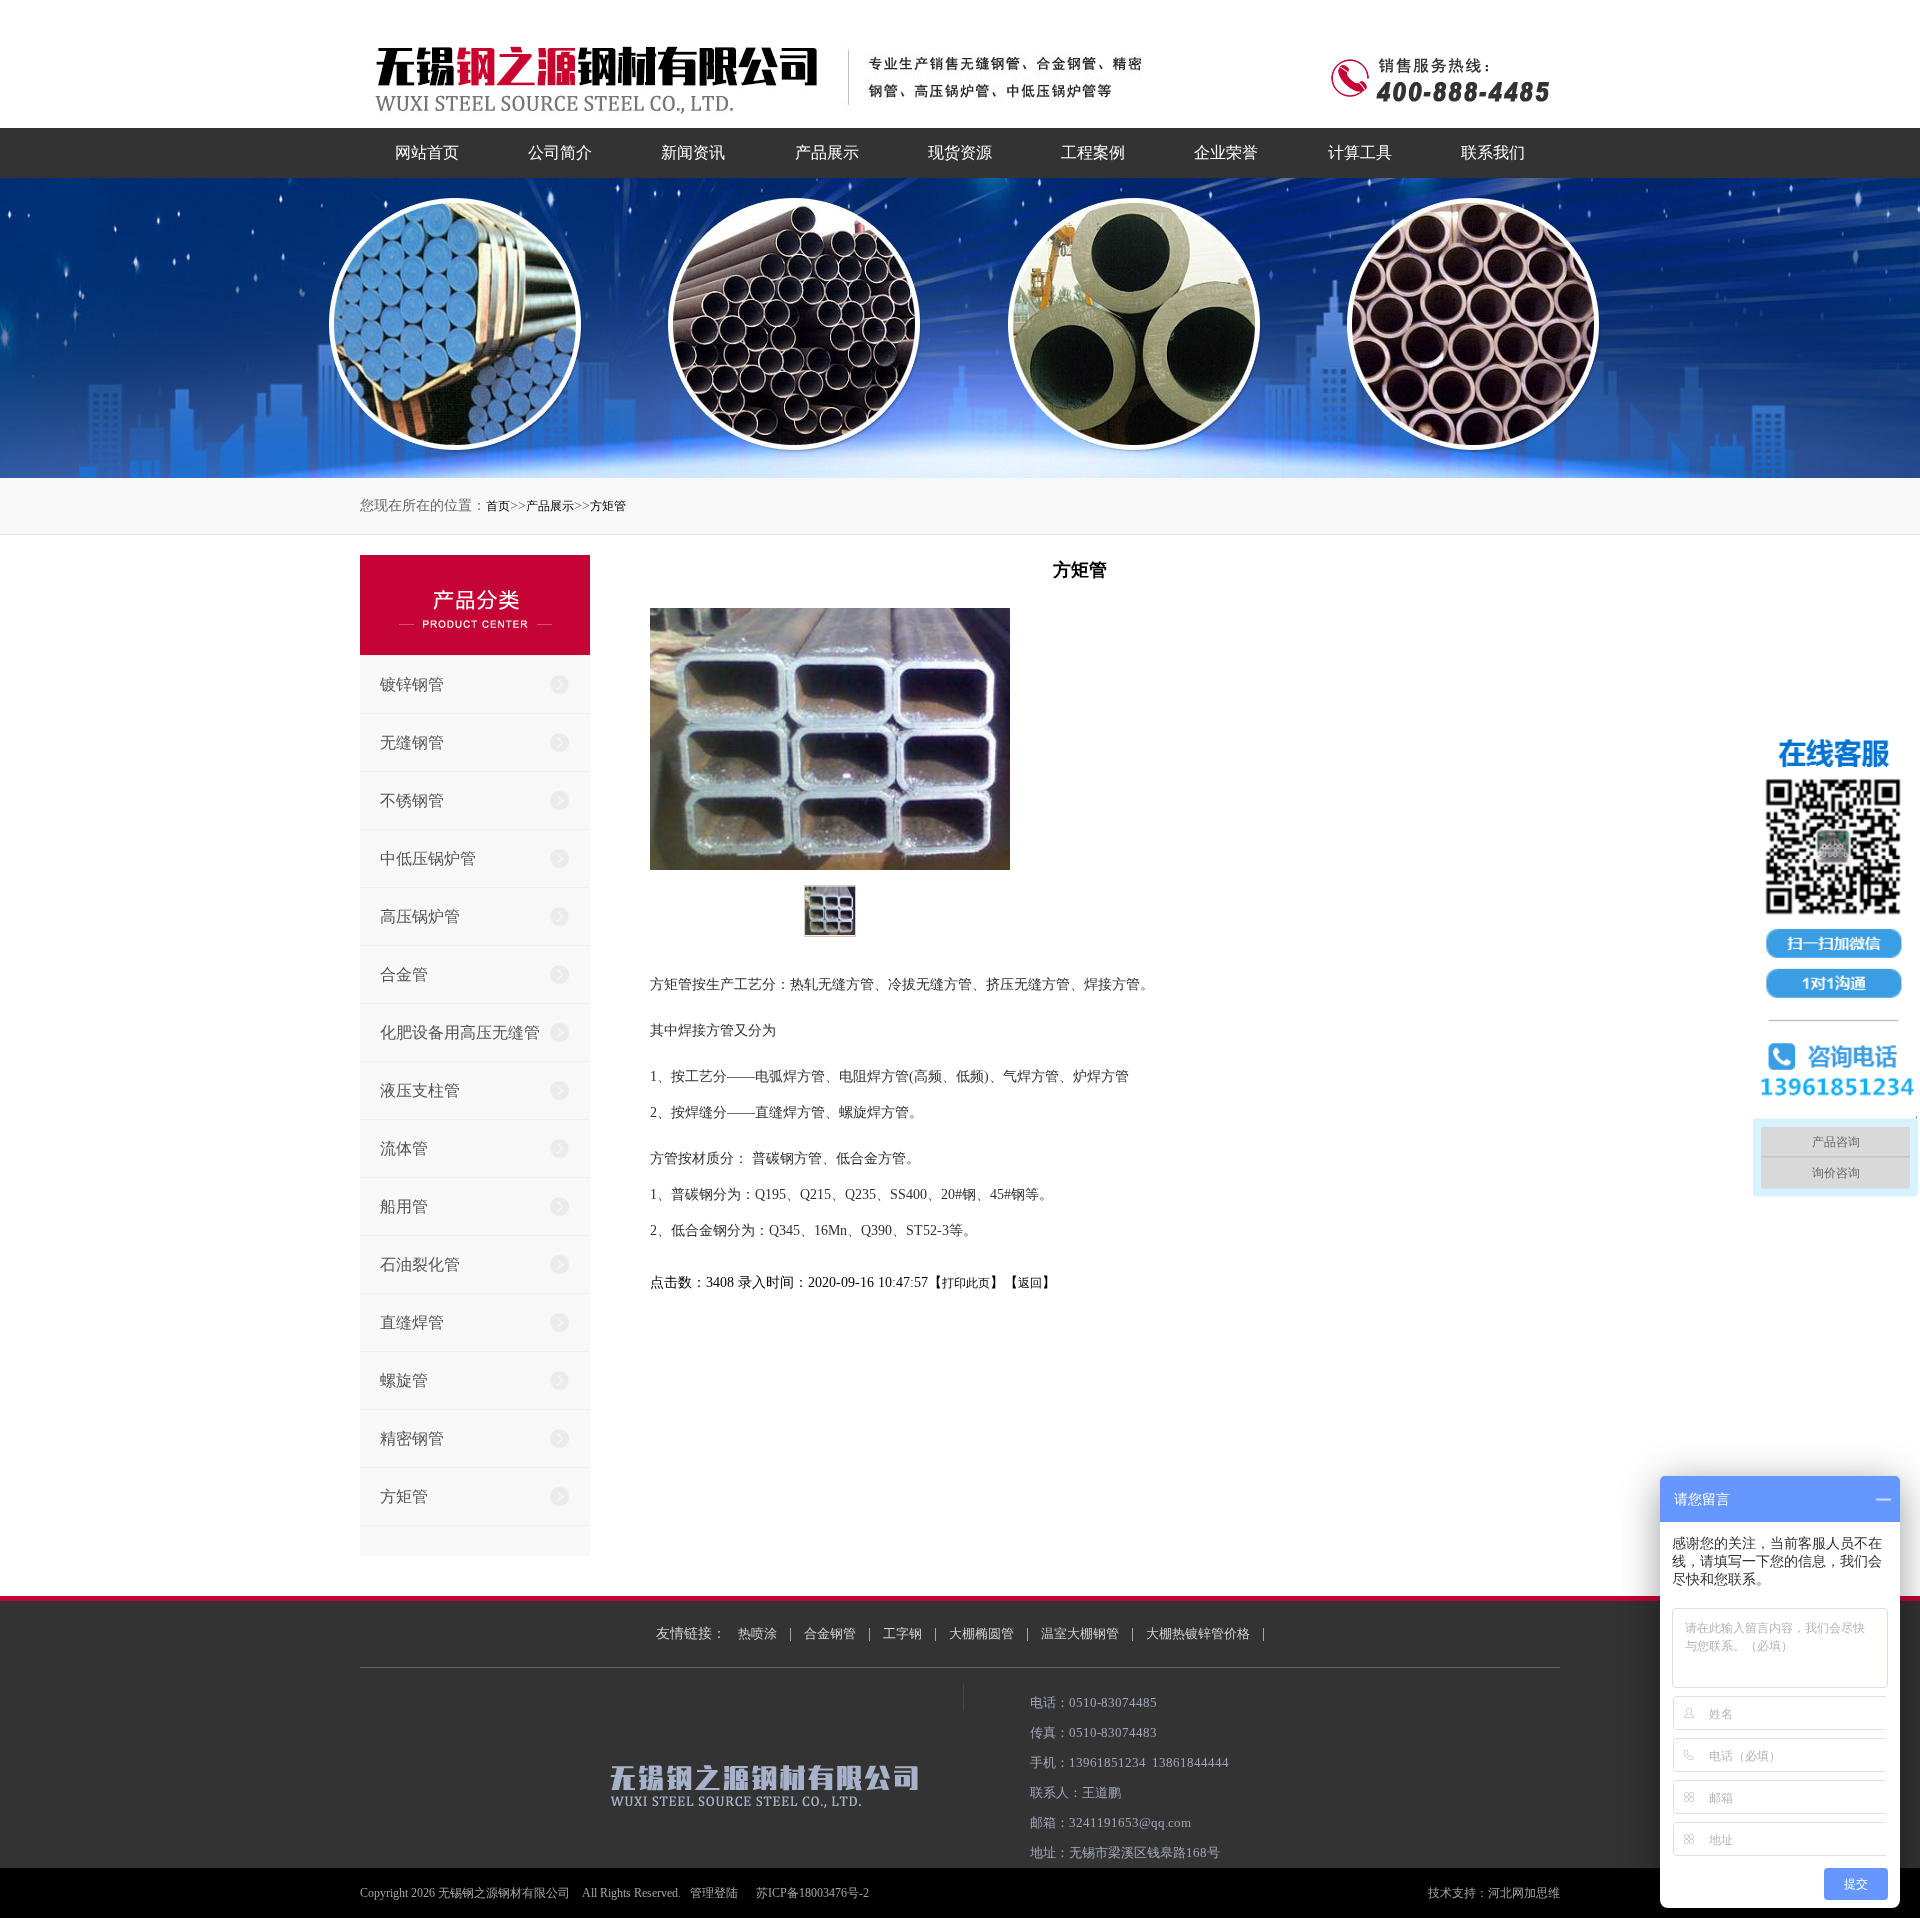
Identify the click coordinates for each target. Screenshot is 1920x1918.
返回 (1030, 1283)
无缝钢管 (412, 742)
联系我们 (1493, 152)
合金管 (404, 974)
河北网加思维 (1524, 1893)
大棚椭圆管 (981, 1633)
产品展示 (827, 152)
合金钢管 (830, 1633)
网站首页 (427, 152)
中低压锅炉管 (428, 858)
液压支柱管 (420, 1090)
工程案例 (1093, 152)
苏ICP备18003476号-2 (812, 1893)
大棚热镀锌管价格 (1198, 1633)
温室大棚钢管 (1080, 1633)
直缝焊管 (412, 1322)
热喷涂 (757, 1633)
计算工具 (1360, 152)
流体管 (404, 1148)
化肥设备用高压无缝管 (460, 1032)
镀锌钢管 (412, 684)
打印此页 (966, 1283)
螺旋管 (404, 1380)
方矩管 (608, 506)
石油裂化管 (420, 1264)
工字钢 (902, 1633)
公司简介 (560, 152)
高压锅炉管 (420, 916)
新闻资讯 (693, 152)
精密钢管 (412, 1438)
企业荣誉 (1226, 152)
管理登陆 (714, 1893)
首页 (498, 506)
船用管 (404, 1206)
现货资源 (960, 152)
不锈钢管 (412, 800)
